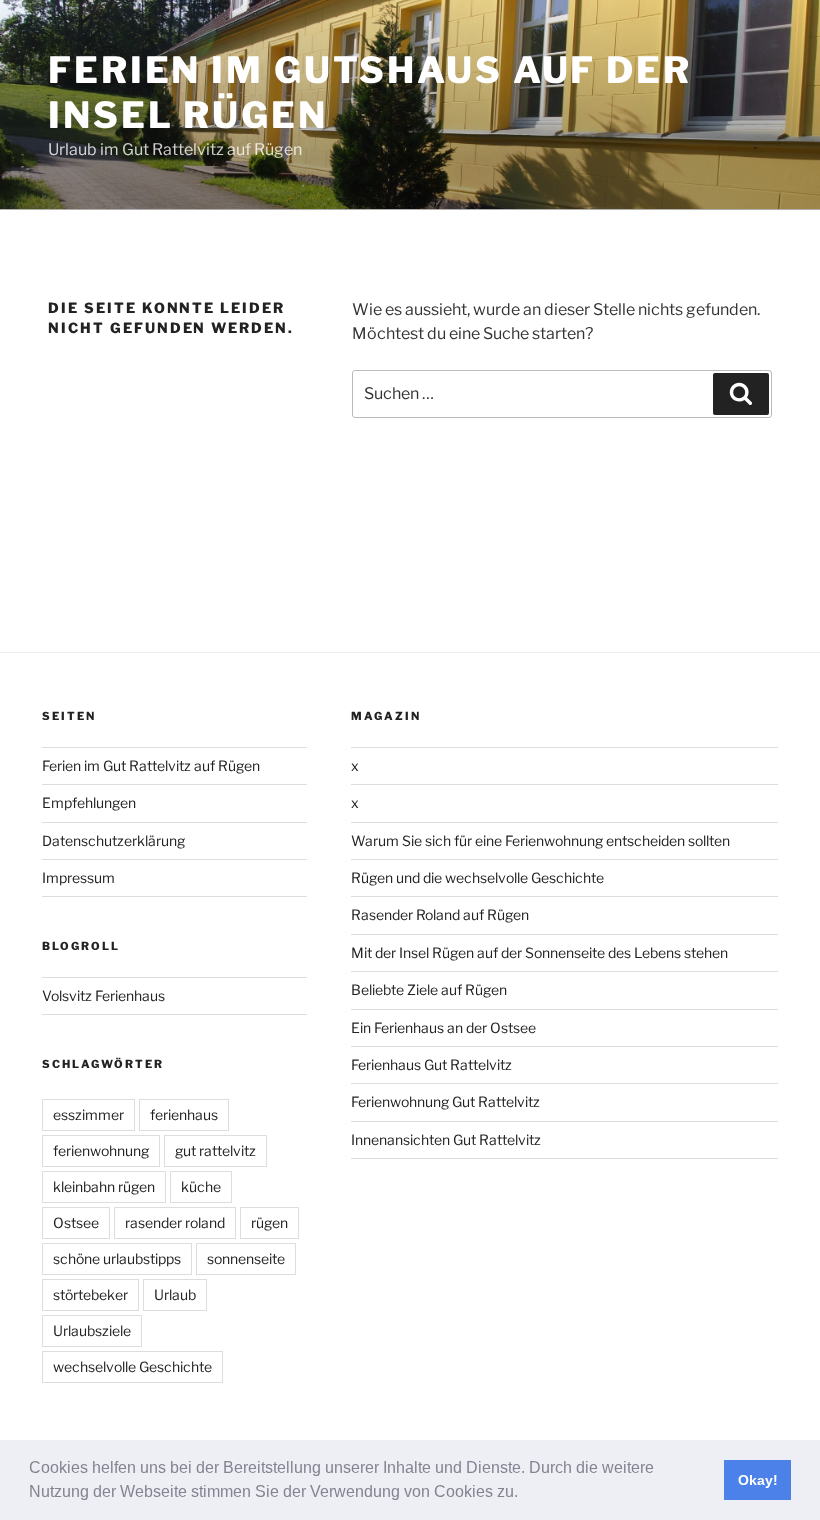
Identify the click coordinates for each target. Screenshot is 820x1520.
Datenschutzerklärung (113, 840)
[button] (525, 1494)
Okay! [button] (758, 1480)
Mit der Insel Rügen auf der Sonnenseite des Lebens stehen (539, 952)
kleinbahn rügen (104, 1186)
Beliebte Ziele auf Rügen (429, 989)
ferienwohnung (101, 1150)
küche (201, 1186)
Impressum (78, 877)
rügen (269, 1222)
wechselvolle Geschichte (132, 1366)
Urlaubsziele (92, 1330)
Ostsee (76, 1222)
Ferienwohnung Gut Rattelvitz (445, 1101)
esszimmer (88, 1114)
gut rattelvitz (215, 1150)
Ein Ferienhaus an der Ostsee (443, 1027)
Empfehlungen (89, 802)
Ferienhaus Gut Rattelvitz (431, 1064)
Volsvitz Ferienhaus (103, 995)
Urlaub (175, 1294)
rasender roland (175, 1222)
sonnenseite (246, 1258)
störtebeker (90, 1294)
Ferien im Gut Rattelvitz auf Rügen (151, 765)
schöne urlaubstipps (117, 1258)
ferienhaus (184, 1114)
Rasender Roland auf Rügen (440, 914)
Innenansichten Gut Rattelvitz (446, 1139)
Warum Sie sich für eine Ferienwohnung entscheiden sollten (540, 840)
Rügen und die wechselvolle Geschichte (477, 877)
